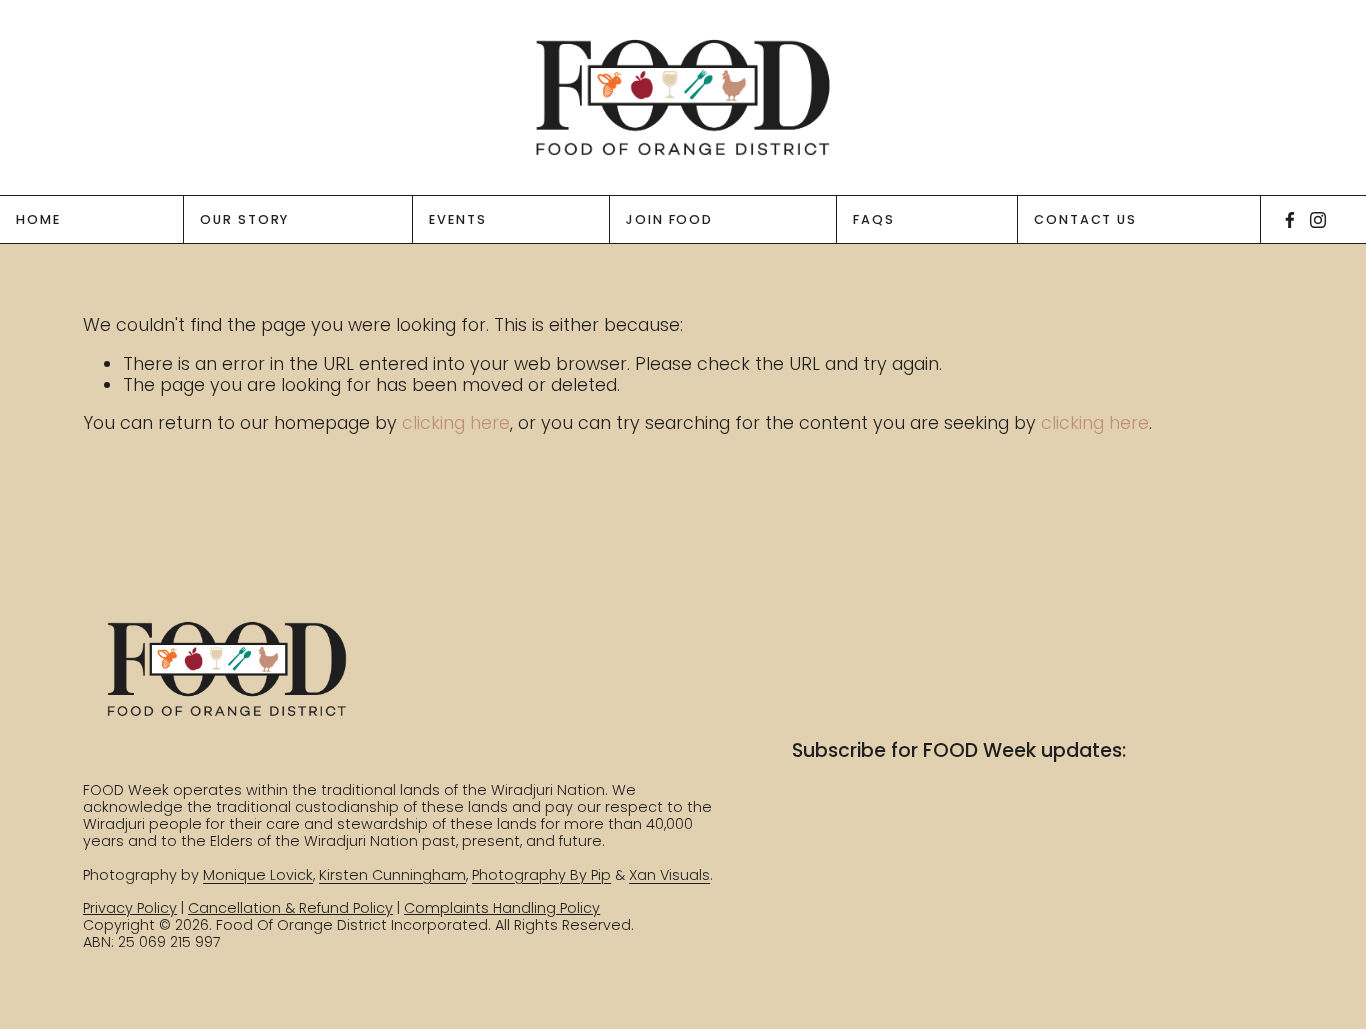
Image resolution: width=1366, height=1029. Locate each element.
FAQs (874, 219)
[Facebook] (1290, 220)
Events (457, 219)
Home (38, 219)
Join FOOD (669, 219)
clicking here (456, 423)
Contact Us (1085, 219)
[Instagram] (1318, 220)
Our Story (244, 219)
